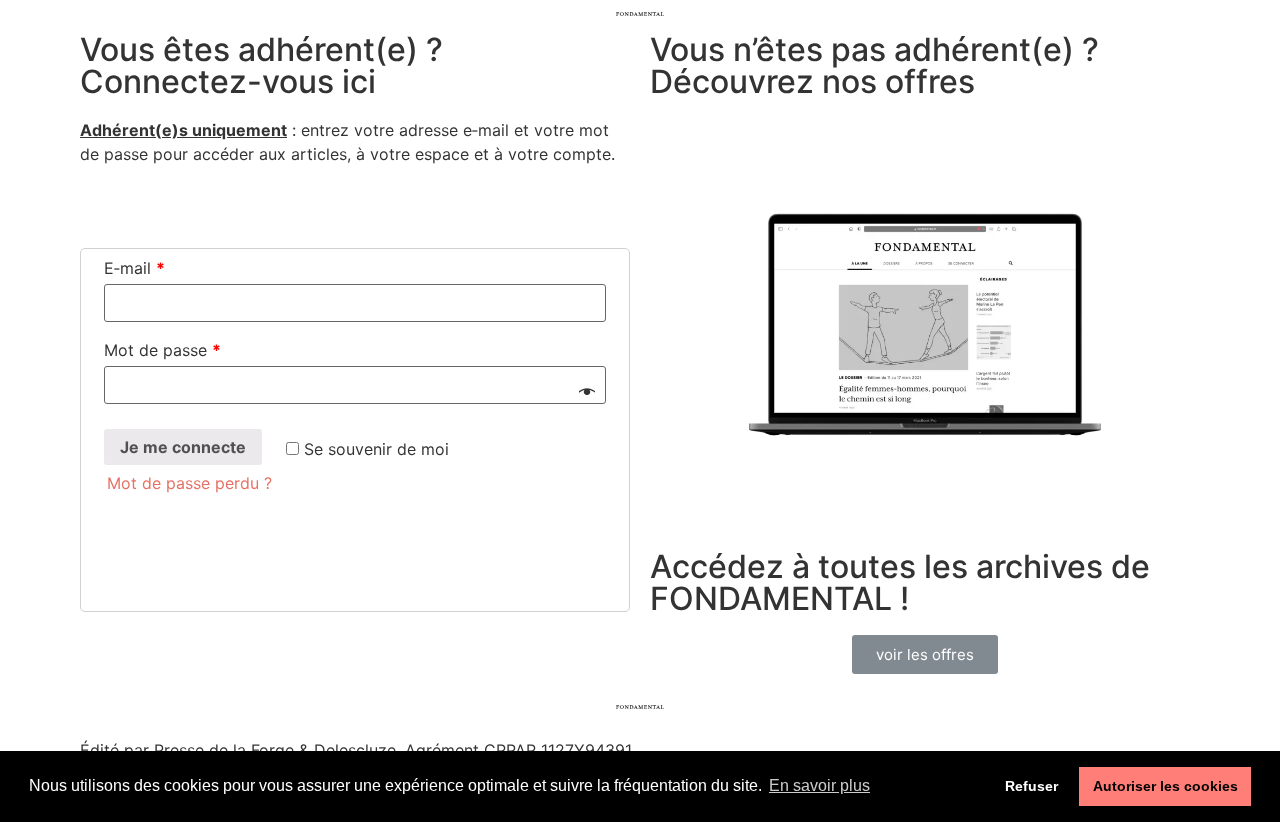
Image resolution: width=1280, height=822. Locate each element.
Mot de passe (162, 350)
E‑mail (134, 268)
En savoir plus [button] (819, 785)
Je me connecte (183, 447)
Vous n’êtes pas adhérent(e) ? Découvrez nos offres (874, 65)
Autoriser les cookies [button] (1165, 786)
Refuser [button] (1031, 786)
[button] (925, 654)
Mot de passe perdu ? (189, 483)
